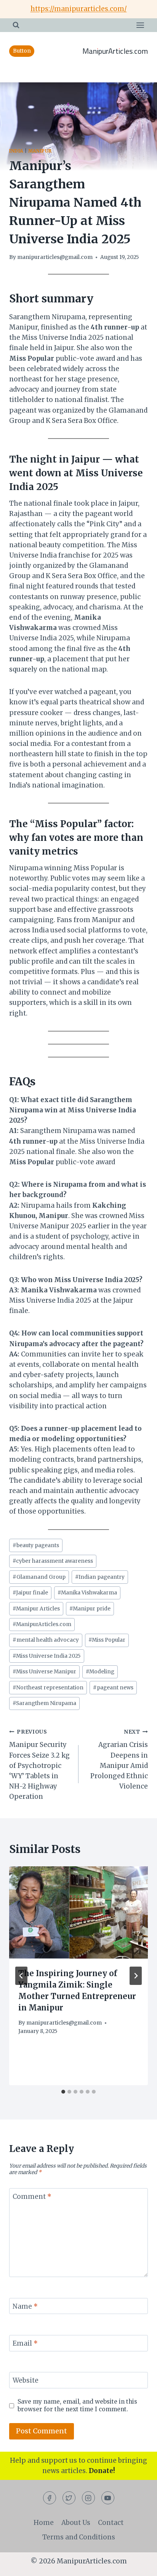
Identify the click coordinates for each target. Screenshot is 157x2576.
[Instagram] (88, 2498)
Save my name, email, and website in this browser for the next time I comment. (77, 2405)
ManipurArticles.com (42, 1624)
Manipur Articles (36, 1609)
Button (22, 51)
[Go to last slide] (21, 1976)
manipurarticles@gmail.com (55, 257)
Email (25, 2343)
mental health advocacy (46, 1640)
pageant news (113, 1688)
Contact (111, 2523)
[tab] (63, 2092)
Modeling (100, 1672)
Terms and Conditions (79, 2537)
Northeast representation (48, 1688)
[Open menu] (140, 25)
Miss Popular (107, 1640)
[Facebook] (50, 2498)
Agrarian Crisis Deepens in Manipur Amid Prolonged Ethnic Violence (119, 1760)
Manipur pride (90, 1609)
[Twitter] (69, 2498)
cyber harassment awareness (53, 1561)
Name (25, 2306)
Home (44, 2523)
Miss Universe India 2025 (47, 1656)
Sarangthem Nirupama (44, 1703)
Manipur (40, 151)
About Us (76, 2523)
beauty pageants (36, 1545)
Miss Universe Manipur (44, 1672)
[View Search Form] (16, 25)
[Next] (136, 1976)
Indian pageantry (100, 1577)
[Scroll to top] (138, 2564)
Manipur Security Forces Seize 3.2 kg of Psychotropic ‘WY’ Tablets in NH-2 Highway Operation (39, 1765)
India (16, 151)
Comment (32, 2197)
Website (26, 2380)
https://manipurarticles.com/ (79, 9)
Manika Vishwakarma (87, 1593)
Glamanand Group (39, 1577)
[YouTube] (108, 2498)
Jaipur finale (30, 1593)
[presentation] (78, 1913)
